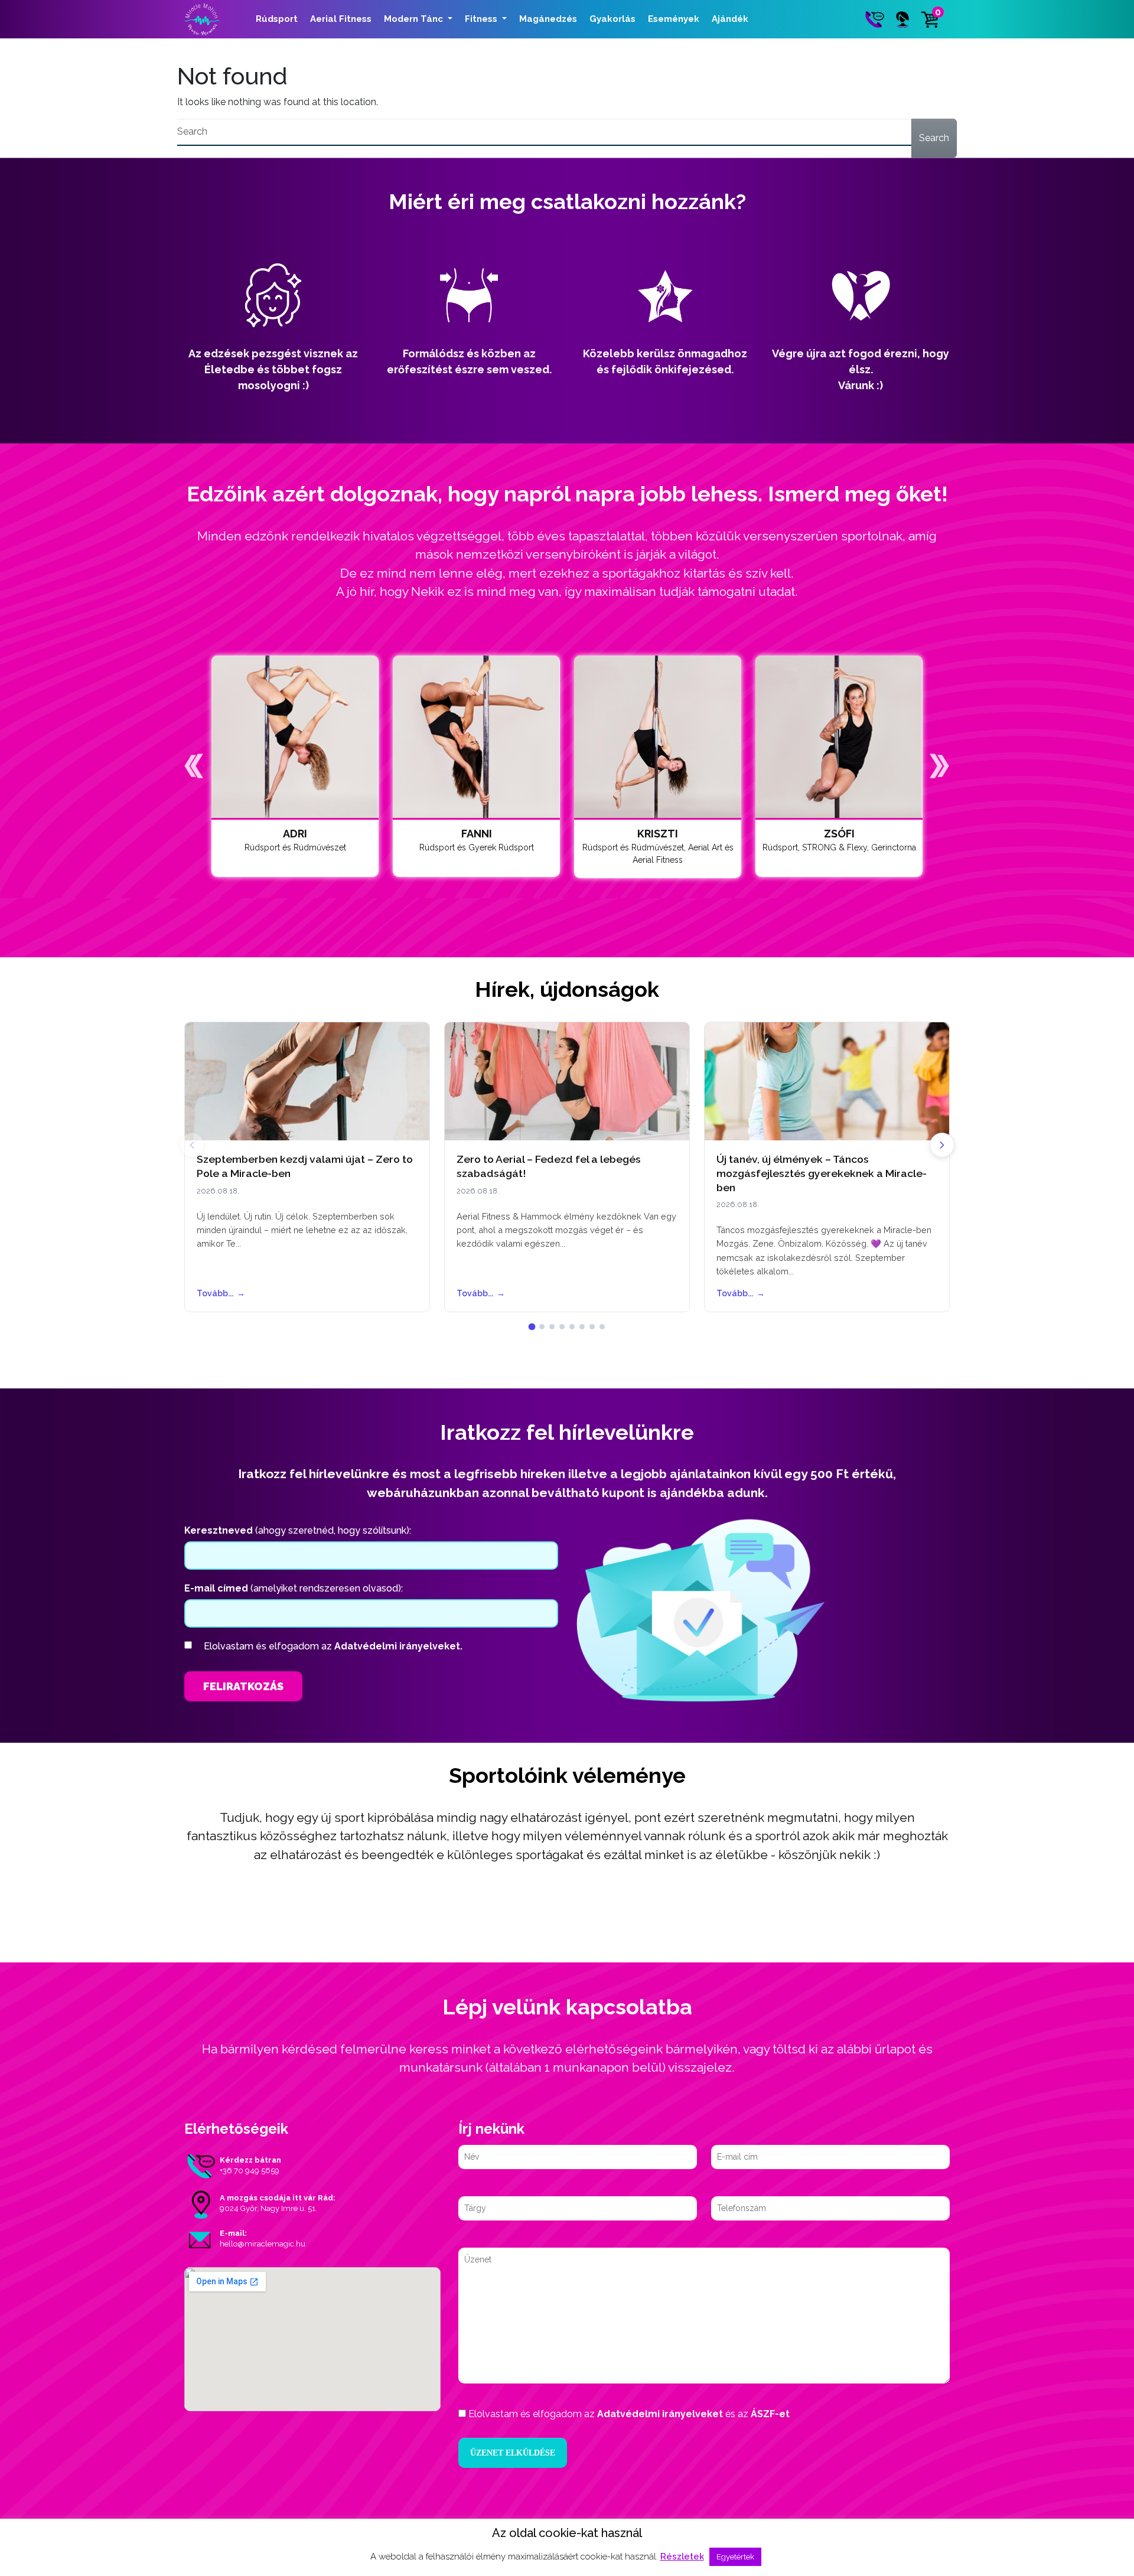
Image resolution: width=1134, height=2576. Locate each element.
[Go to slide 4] (562, 1327)
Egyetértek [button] (735, 2557)
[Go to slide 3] (552, 1327)
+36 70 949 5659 (250, 2171)
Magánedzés (548, 19)
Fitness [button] (482, 19)
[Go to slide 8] (602, 1327)
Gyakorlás (612, 19)
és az (629, 2414)
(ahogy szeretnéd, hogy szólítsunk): (298, 1530)
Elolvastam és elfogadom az (333, 1646)
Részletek (682, 2557)
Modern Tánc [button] (415, 19)
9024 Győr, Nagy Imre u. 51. (268, 2208)
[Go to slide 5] (572, 1327)
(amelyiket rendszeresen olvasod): (294, 1588)
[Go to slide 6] (582, 1327)
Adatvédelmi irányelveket (660, 2414)
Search (934, 138)
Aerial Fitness (341, 19)
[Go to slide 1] (532, 1327)
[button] (194, 766)
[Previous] (192, 1145)
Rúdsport (277, 19)
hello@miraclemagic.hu (263, 2244)
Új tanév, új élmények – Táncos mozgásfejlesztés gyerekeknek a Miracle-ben (822, 1173)
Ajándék (730, 19)
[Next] (942, 1145)
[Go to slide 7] (592, 1327)
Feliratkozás (243, 1686)
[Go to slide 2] (542, 1327)
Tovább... (221, 1293)
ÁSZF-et (770, 2414)
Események (674, 19)
